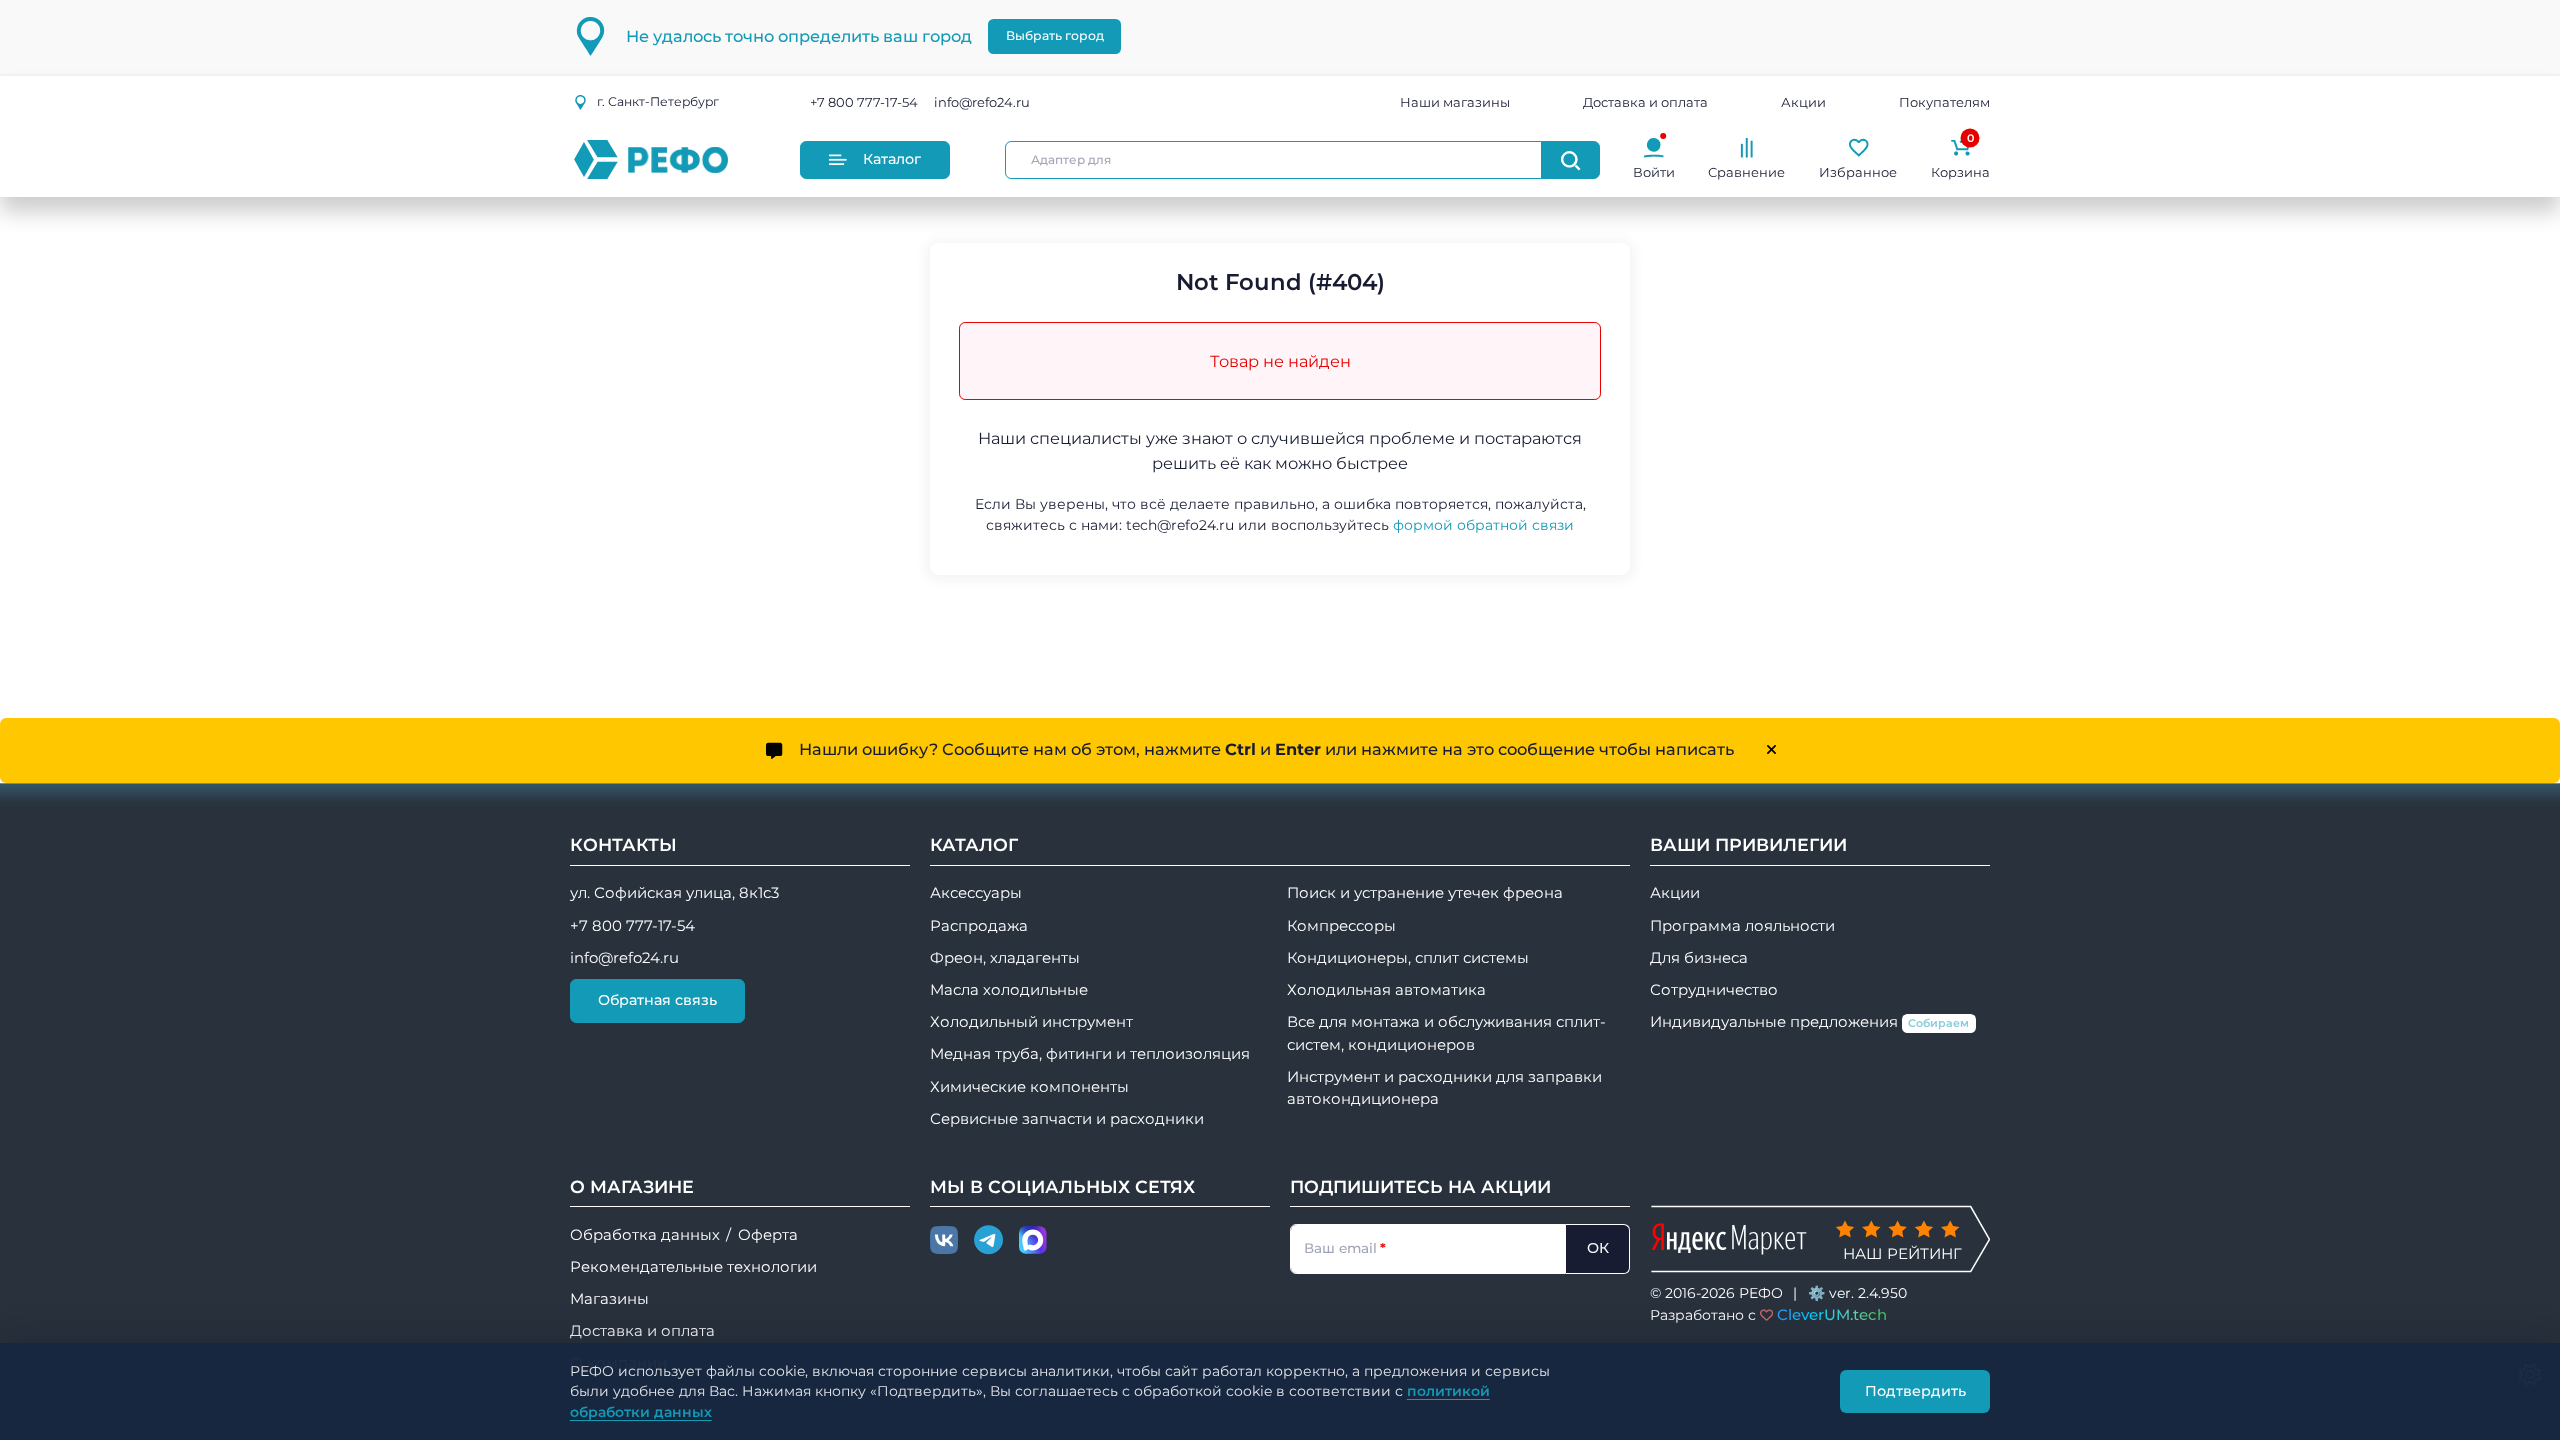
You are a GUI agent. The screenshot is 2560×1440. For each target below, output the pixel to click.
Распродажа (979, 926)
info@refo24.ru (982, 102)
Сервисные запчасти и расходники (1067, 1119)
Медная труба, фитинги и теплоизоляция (1090, 1054)
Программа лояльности (1742, 926)
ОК (1598, 1248)
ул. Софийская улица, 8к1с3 (674, 893)
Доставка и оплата (1645, 102)
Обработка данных (645, 1235)
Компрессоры (1341, 926)
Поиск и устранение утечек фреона (1425, 893)
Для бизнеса (1699, 958)
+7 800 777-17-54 (864, 102)
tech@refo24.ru (1180, 525)
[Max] (1033, 1241)
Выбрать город (1055, 35)
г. (658, 101)
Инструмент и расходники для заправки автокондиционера (1444, 1088)
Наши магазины (1455, 102)
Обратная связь (657, 1000)
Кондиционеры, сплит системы (1408, 958)
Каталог (892, 159)
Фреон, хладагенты (1005, 958)
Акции (1803, 102)
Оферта (768, 1235)
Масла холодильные (1009, 990)
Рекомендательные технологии (693, 1267)
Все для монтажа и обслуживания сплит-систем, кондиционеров (1446, 1033)
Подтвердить (1915, 1391)
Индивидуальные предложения (1810, 1022)
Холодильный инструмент (1031, 1022)
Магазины (609, 1299)
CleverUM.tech (1832, 1314)
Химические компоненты (1029, 1087)
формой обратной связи (1483, 525)
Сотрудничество (1714, 990)
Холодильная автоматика (1386, 990)
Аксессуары (976, 893)
